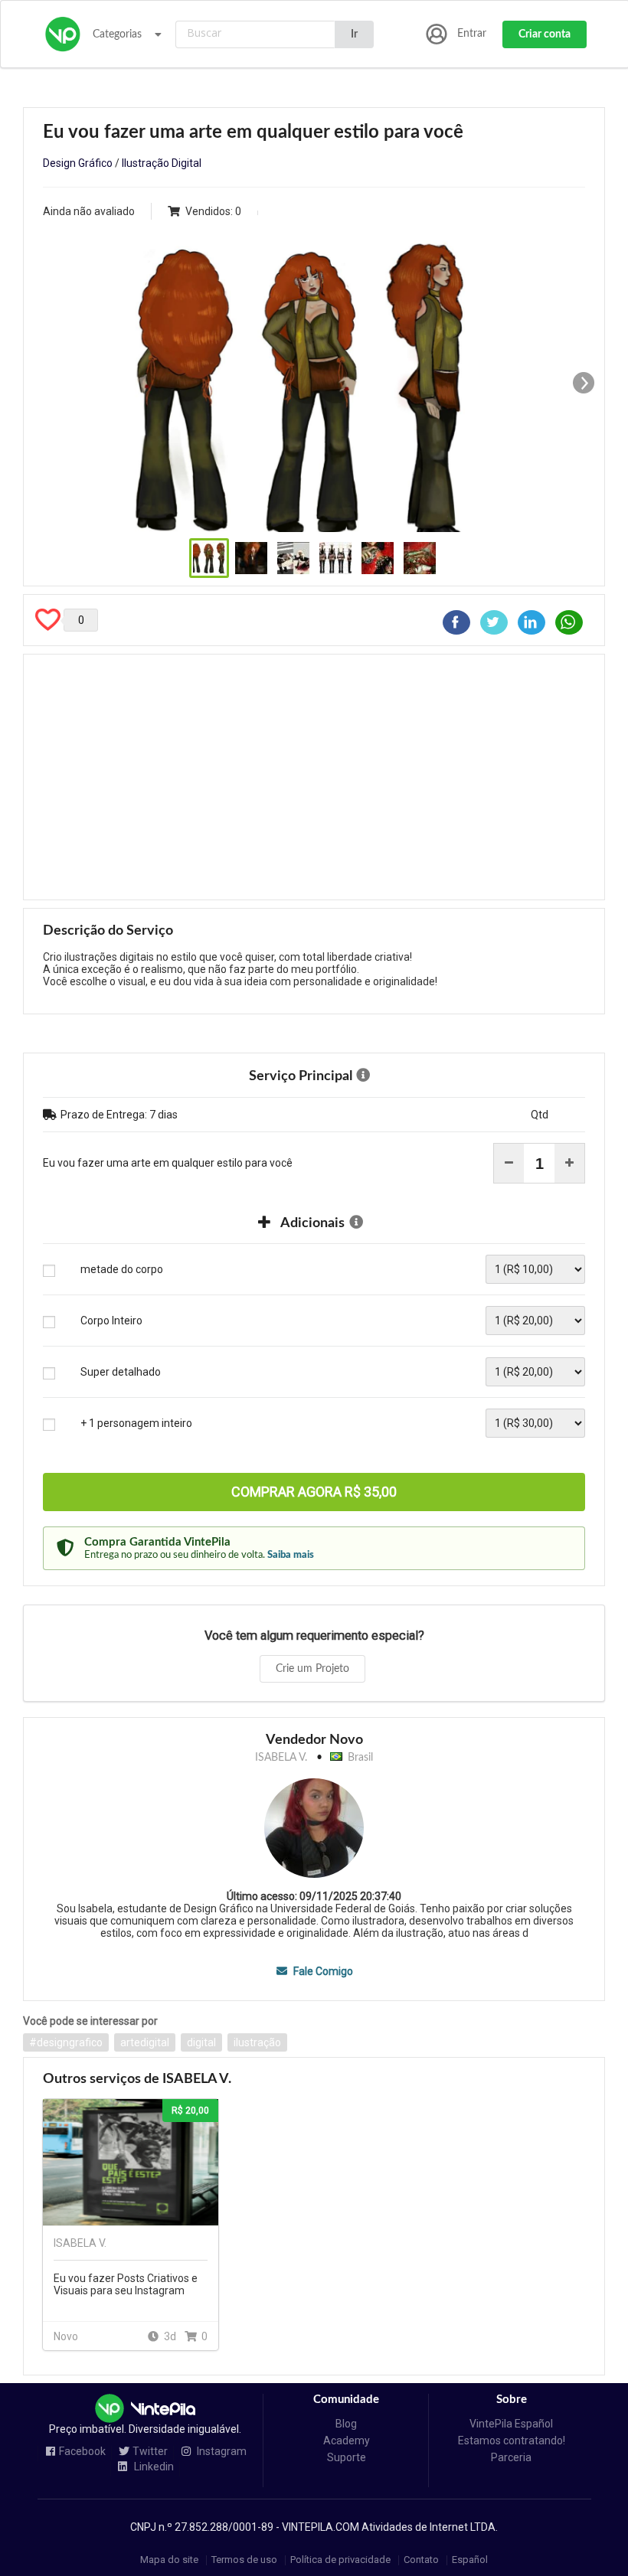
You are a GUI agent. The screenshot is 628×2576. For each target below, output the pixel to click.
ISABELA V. (281, 1758)
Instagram (221, 2452)
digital (201, 2042)
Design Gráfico (78, 163)
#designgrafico (66, 2042)
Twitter (150, 2452)
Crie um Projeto (312, 1669)
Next (584, 383)
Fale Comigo (322, 1971)
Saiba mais (291, 1555)
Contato (421, 2560)
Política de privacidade (340, 2560)
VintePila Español (511, 2424)
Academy (347, 2441)
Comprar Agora (314, 1492)
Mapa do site (169, 2560)
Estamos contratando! (512, 2441)
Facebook (82, 2452)
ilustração (257, 2042)
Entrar (472, 34)
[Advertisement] (314, 777)
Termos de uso (244, 2560)
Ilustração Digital (162, 163)
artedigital (145, 2042)
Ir (354, 34)
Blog (346, 2424)
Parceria (511, 2457)
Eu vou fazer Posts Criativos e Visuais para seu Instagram (126, 2284)
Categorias (117, 34)
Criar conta (545, 34)
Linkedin (153, 2467)
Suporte (347, 2457)
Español (470, 2560)
